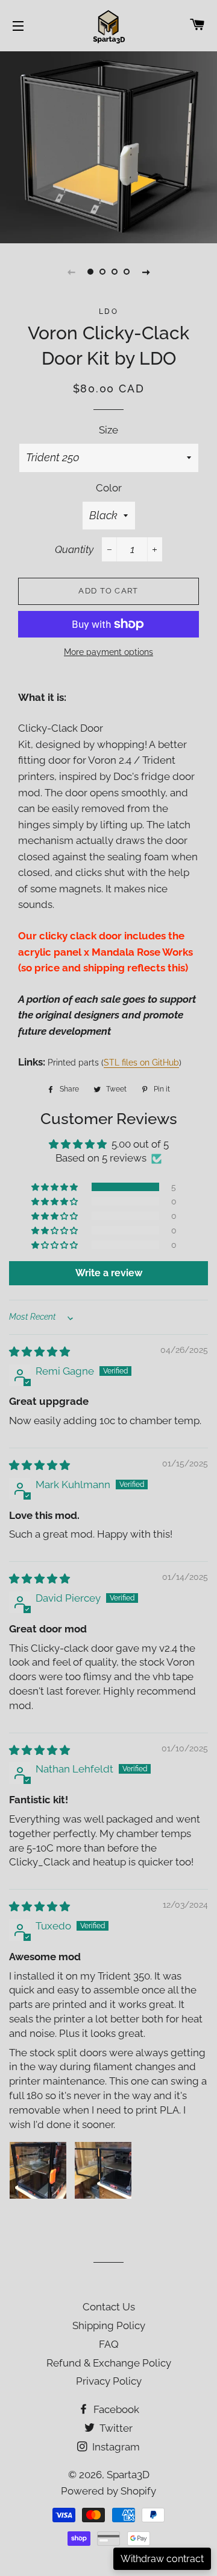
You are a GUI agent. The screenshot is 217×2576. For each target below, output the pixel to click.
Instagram (115, 2447)
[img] (39, 1352)
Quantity (74, 549)
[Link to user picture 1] (38, 2170)
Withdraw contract (162, 2559)
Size (108, 430)
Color (109, 488)
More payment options (108, 652)
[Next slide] (146, 272)
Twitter (115, 2428)
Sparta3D (128, 2475)
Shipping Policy (109, 2325)
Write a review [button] (109, 1273)
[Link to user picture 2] (103, 2170)
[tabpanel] (108, 146)
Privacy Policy (109, 2381)
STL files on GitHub (141, 1063)
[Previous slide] (71, 272)
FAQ (109, 2344)
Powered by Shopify (108, 2491)
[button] (55, 1187)
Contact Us (109, 2307)
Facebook (115, 2409)
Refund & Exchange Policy (109, 2363)
